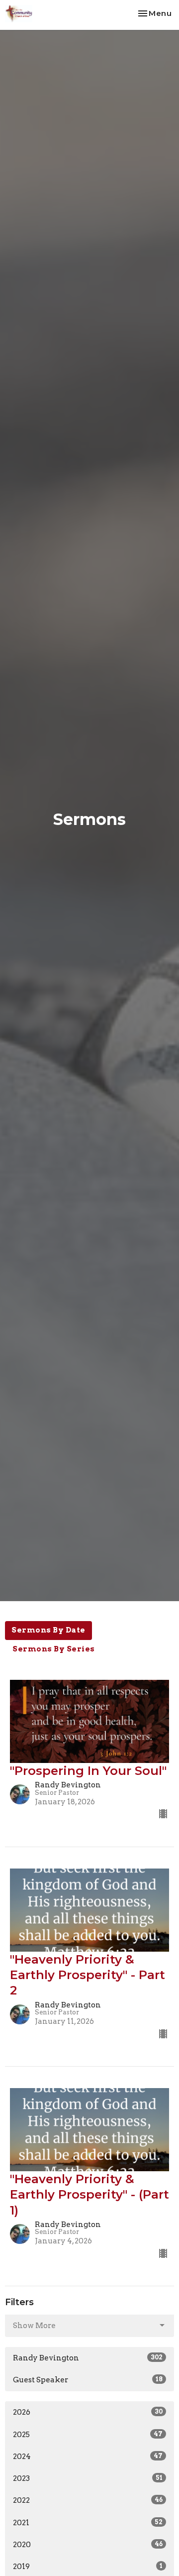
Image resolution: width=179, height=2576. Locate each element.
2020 (88, 2545)
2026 (88, 2412)
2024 (88, 2457)
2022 (88, 2500)
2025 (88, 2435)
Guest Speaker (88, 2380)
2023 (88, 2478)
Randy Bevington (88, 2358)
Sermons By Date (48, 1630)
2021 (88, 2523)
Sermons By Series (54, 1649)
